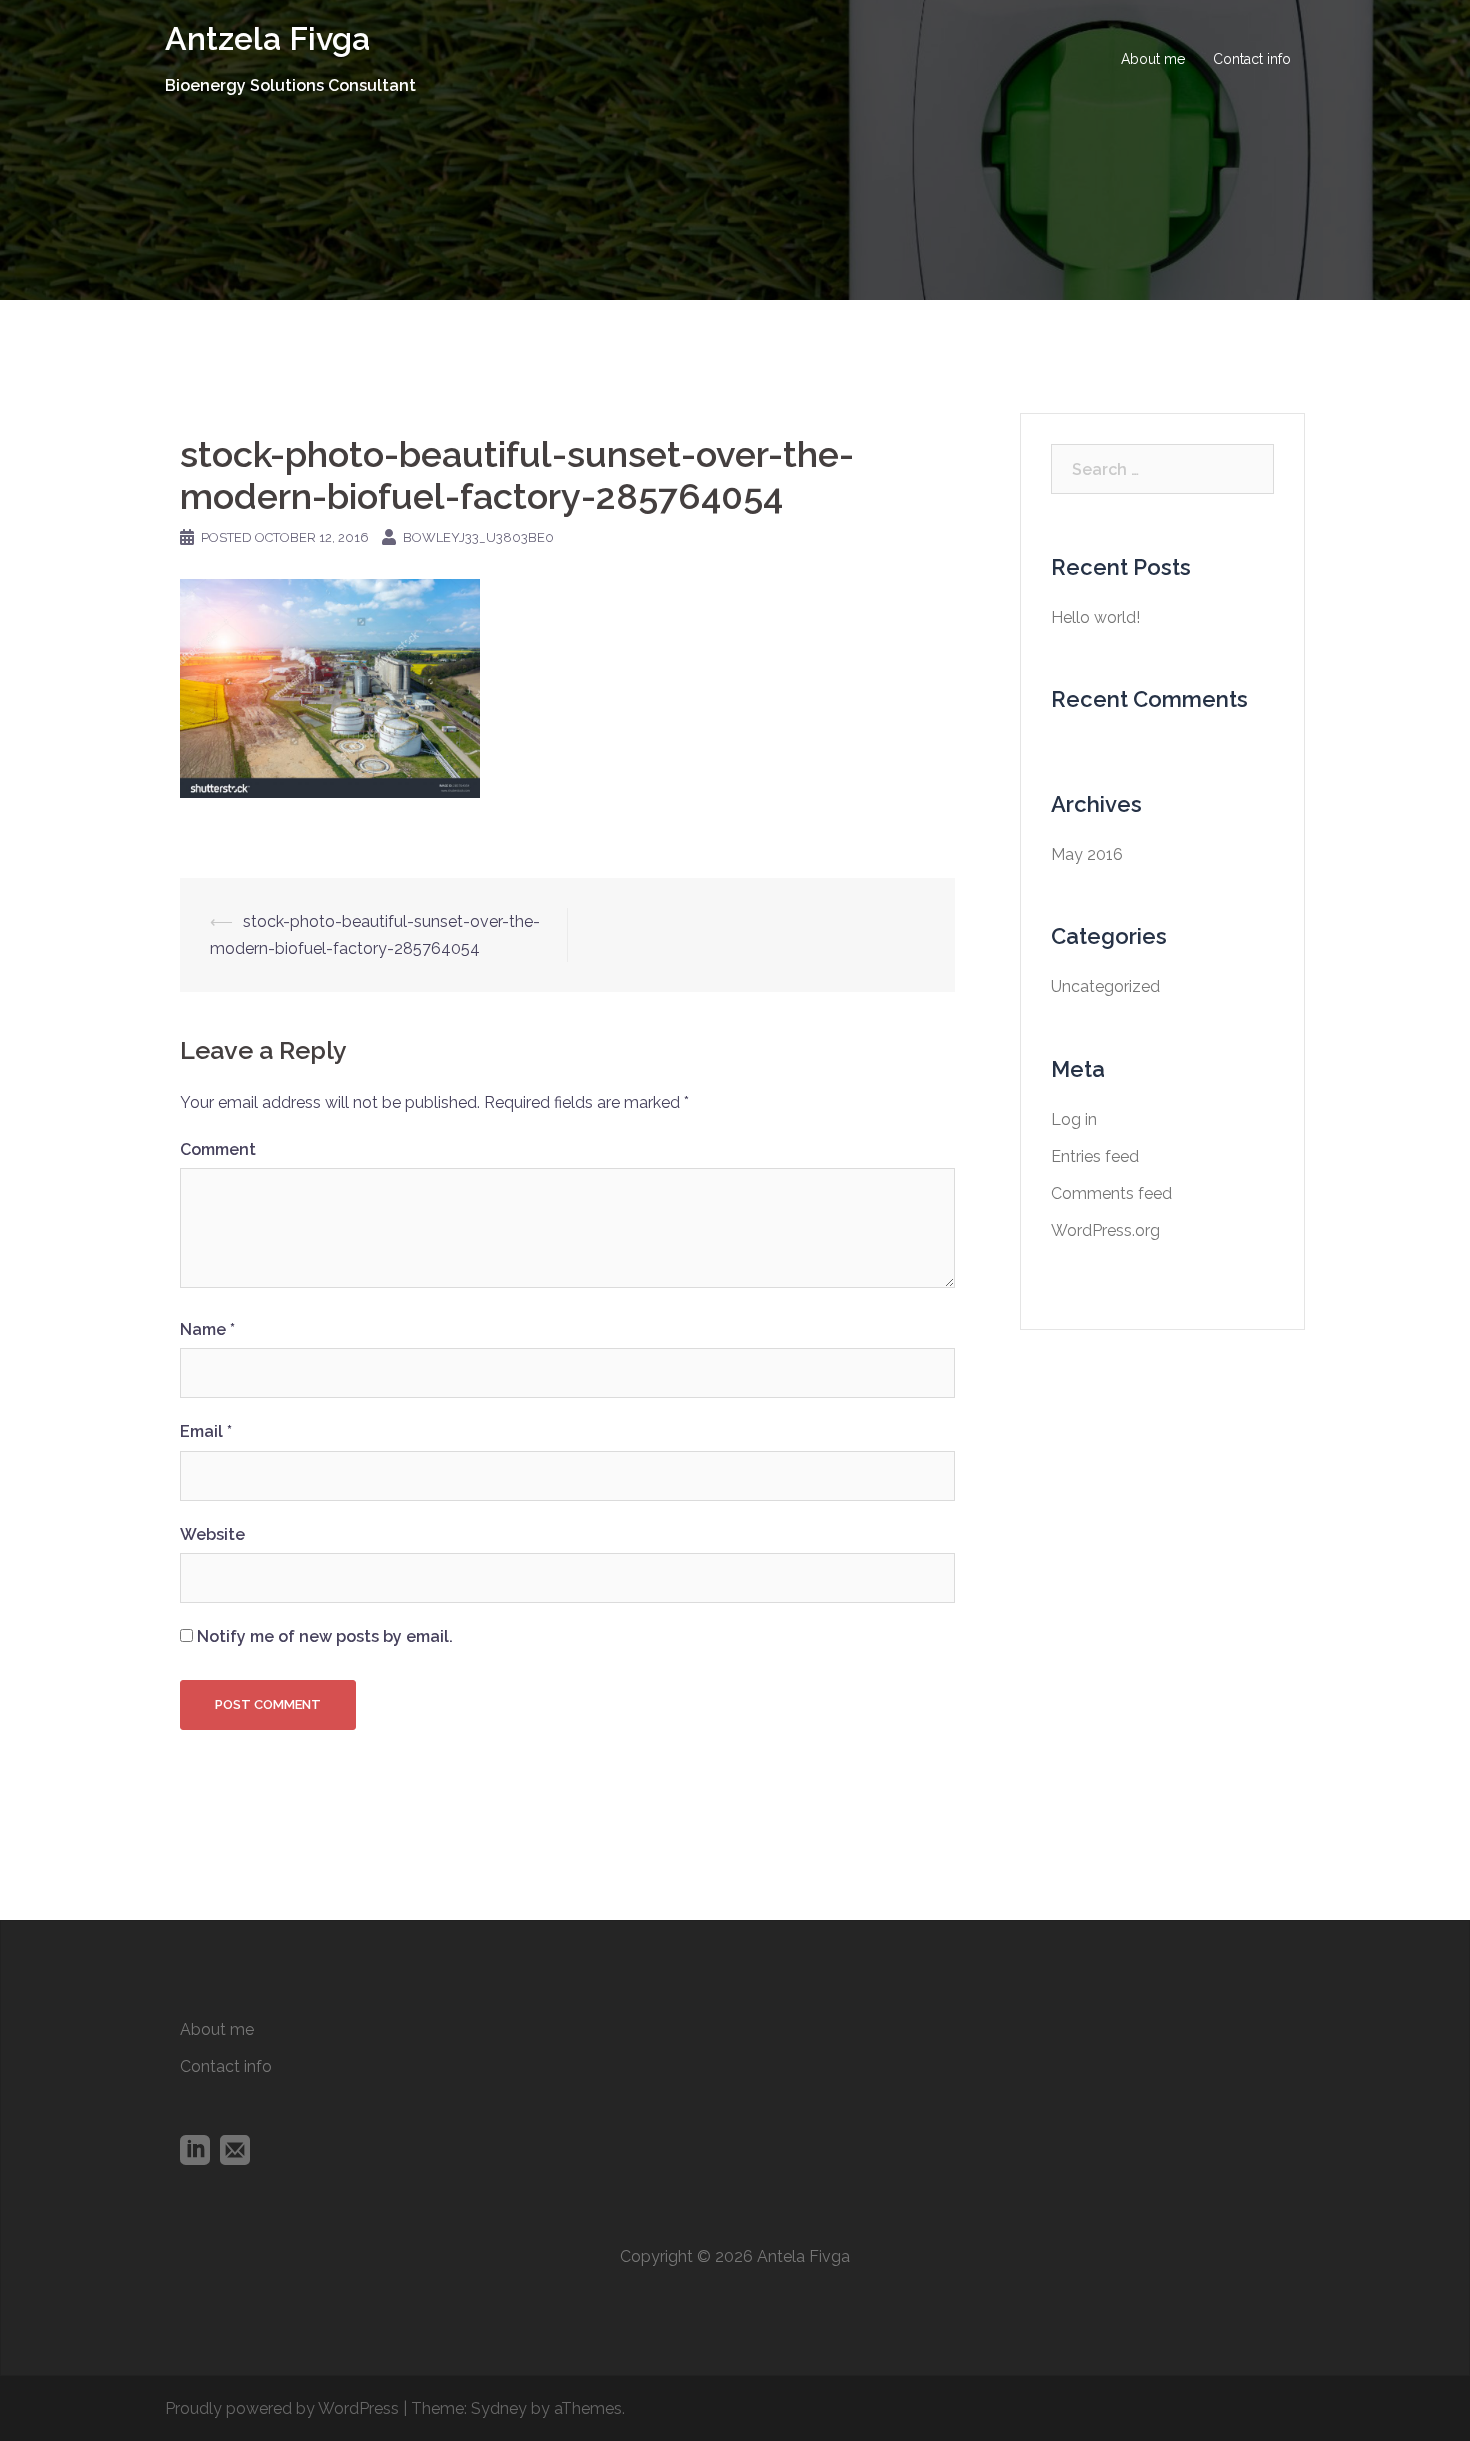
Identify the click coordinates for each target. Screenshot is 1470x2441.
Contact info (1252, 59)
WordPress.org (1105, 1230)
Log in (1074, 1119)
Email (206, 1431)
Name (207, 1329)
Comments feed (1111, 1193)
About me (1153, 59)
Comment (218, 1149)
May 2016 (1087, 854)
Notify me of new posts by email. (325, 1636)
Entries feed (1095, 1156)
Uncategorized (1105, 986)
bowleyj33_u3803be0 (478, 537)
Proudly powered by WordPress (282, 2408)
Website (212, 1534)
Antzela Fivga (267, 38)
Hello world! (1095, 617)
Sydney (499, 2408)
